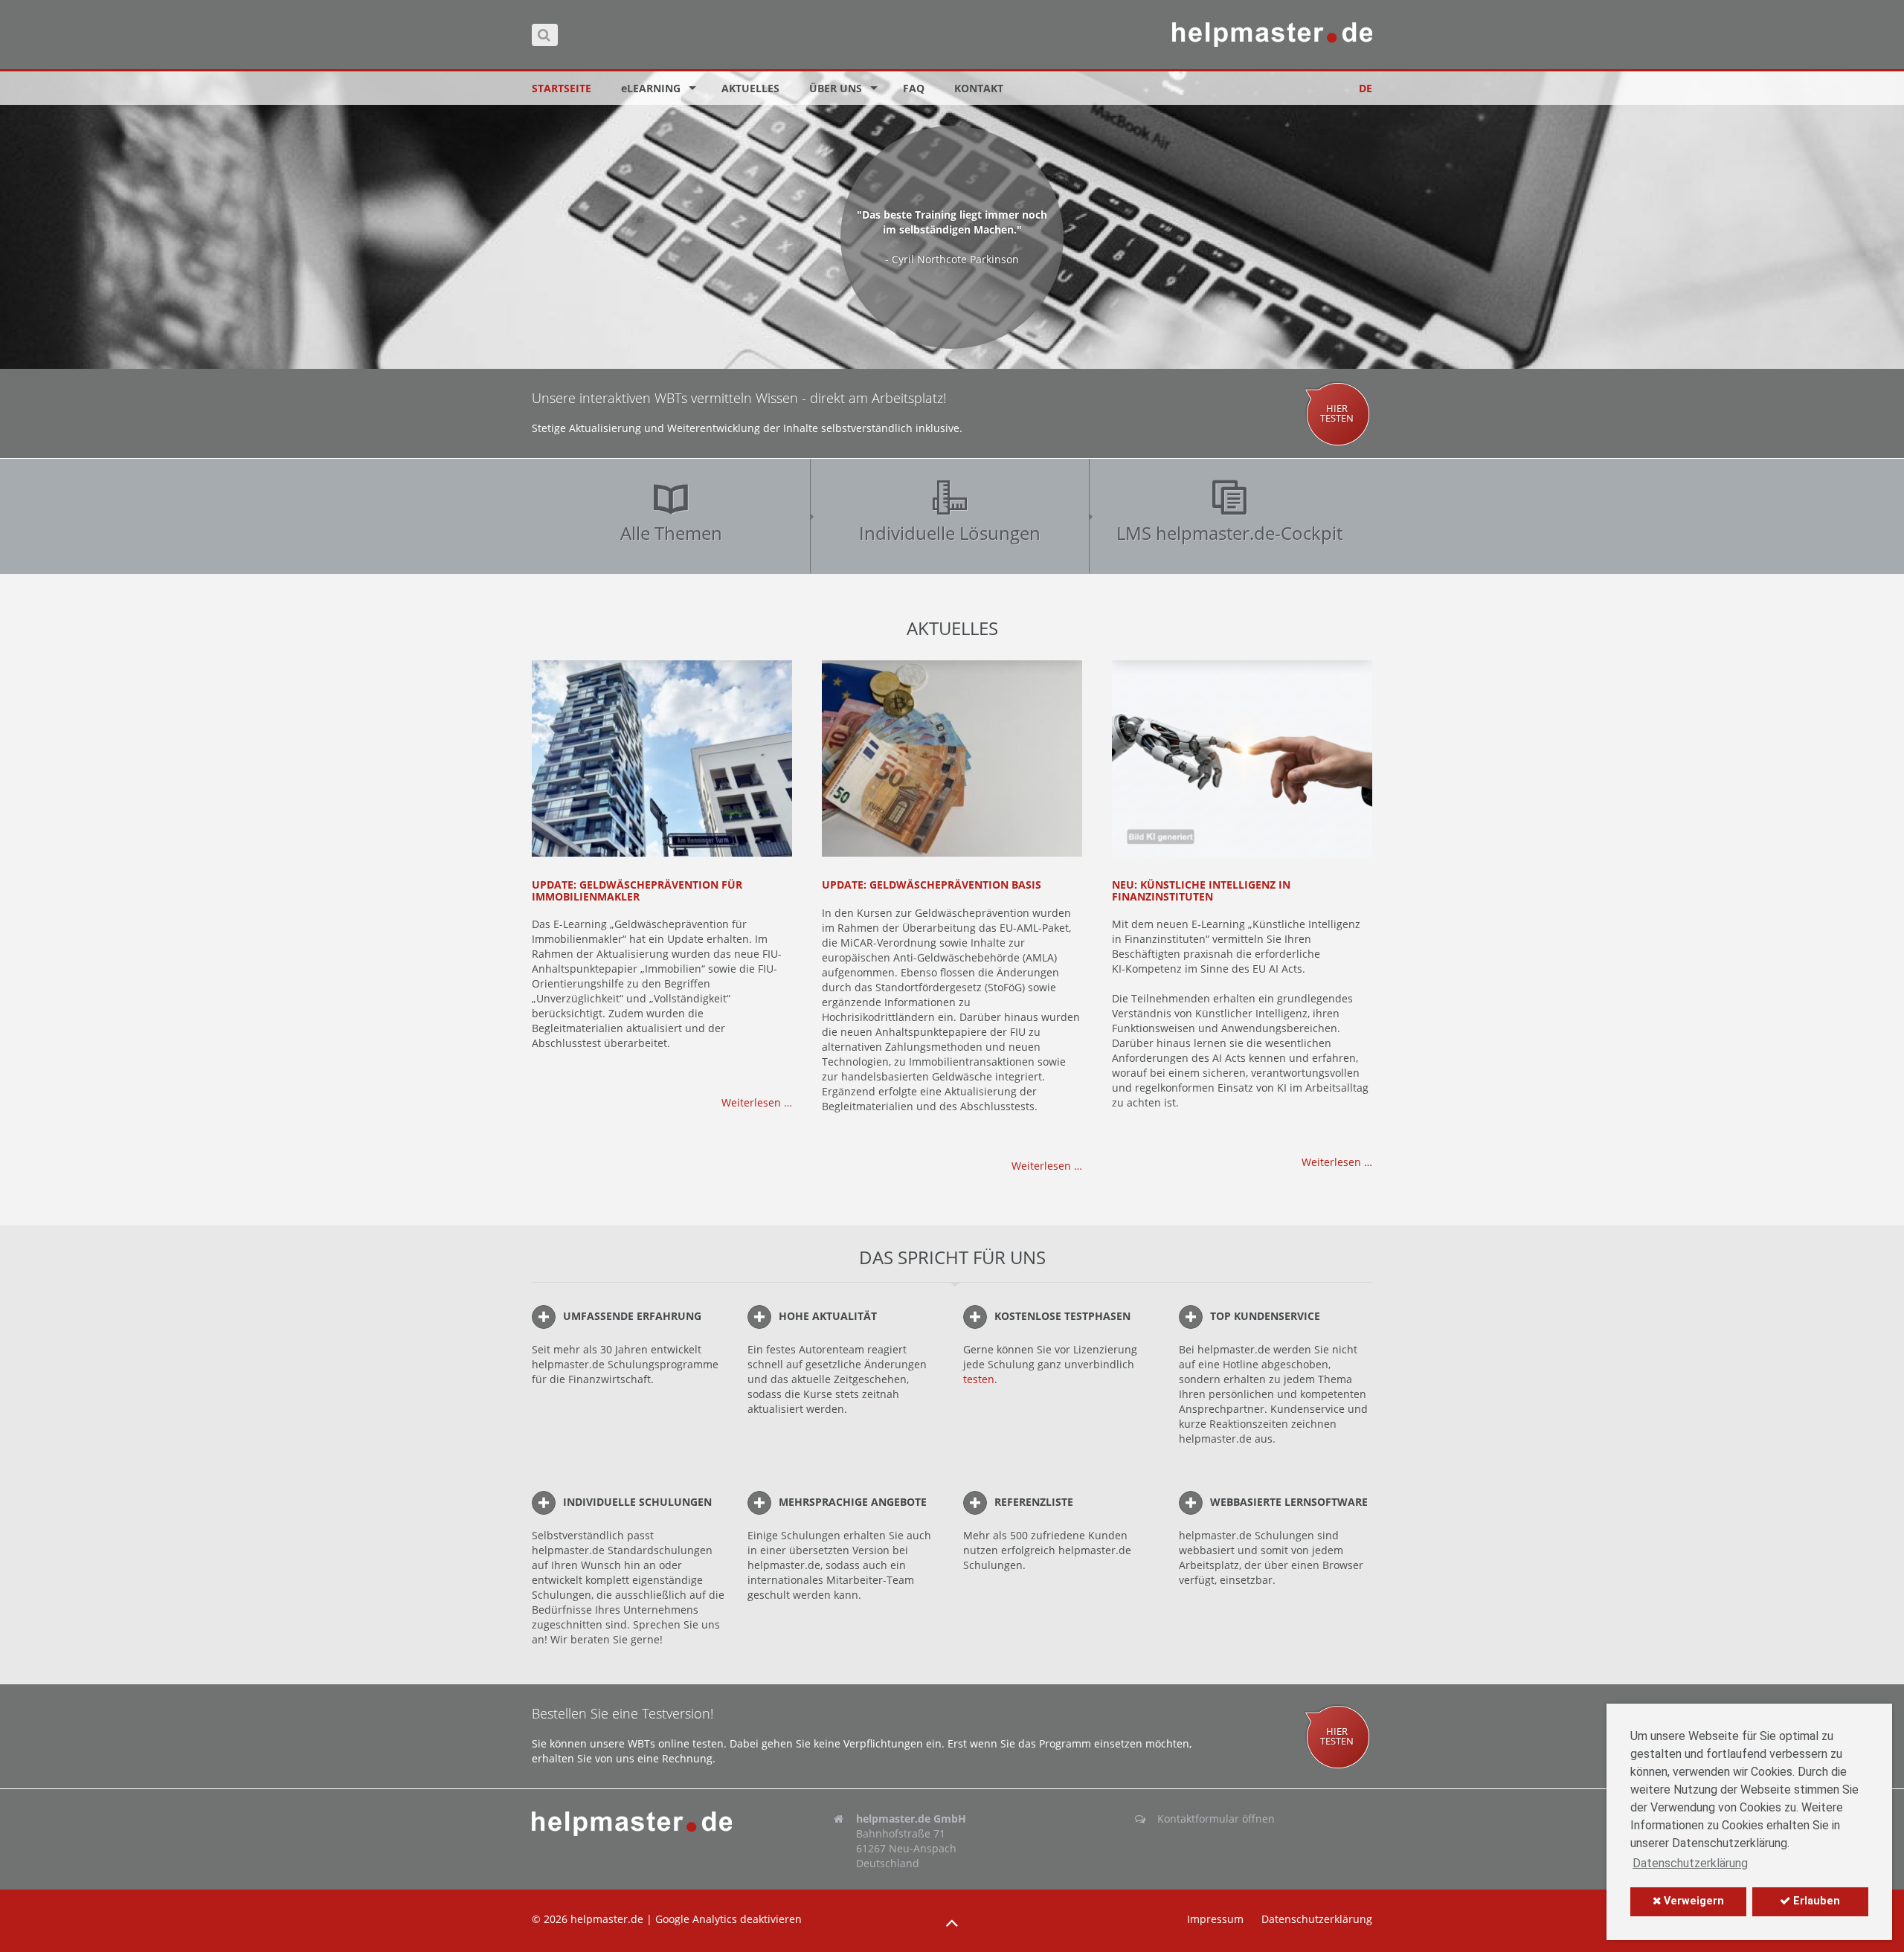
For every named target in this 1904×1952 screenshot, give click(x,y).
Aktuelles (750, 88)
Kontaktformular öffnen (1216, 1819)
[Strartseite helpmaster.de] (650, 1824)
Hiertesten (1337, 413)
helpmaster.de (607, 1919)
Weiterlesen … (757, 1102)
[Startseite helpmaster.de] (1272, 35)
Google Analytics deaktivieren (729, 1919)
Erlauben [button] (1815, 1901)
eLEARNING (651, 88)
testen (979, 1379)
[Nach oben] (952, 1923)
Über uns (836, 88)
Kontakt (979, 88)
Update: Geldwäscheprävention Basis (932, 885)
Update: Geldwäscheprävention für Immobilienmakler (637, 890)
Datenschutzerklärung (1317, 1919)
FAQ (914, 88)
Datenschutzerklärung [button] (1690, 1863)
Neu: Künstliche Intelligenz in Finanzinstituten (1201, 890)
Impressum (1215, 1919)
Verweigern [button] (1692, 1901)
